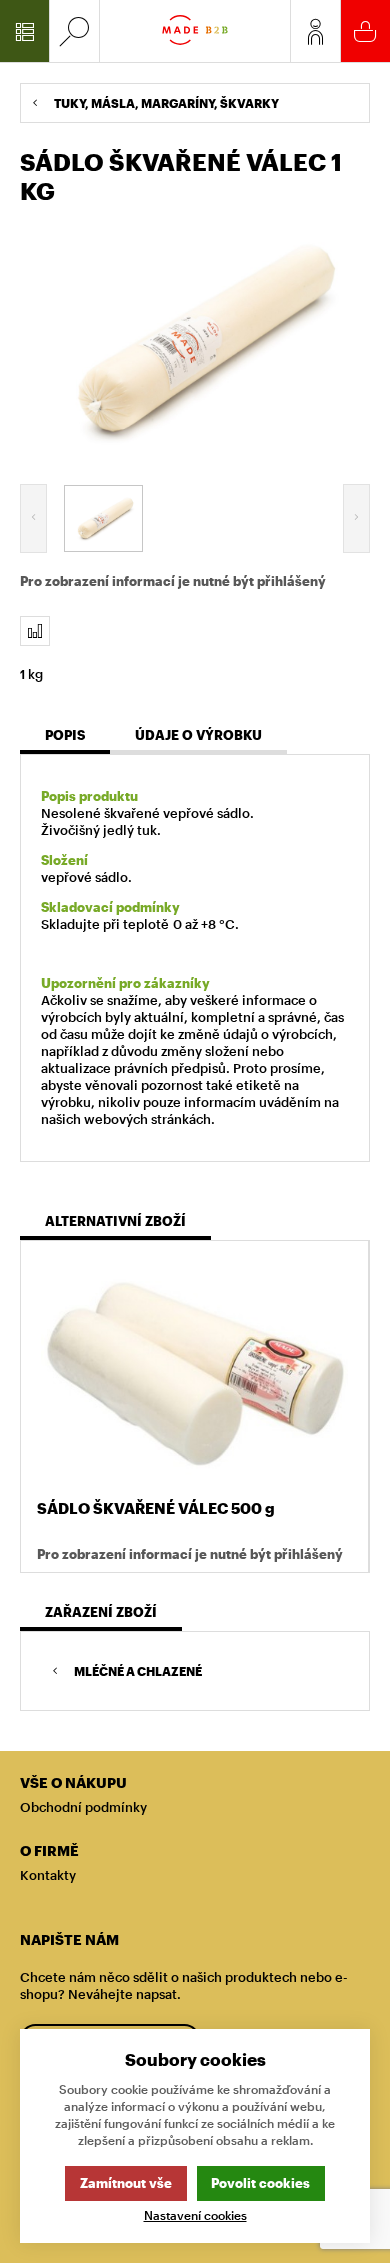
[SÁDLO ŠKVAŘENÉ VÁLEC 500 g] (194, 1372)
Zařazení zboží (101, 1612)
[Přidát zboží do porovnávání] (35, 631)
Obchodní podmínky (83, 1807)
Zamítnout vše (126, 2183)
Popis (65, 735)
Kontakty (48, 1875)
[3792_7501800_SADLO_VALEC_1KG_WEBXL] (195, 341)
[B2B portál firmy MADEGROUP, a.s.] (195, 31)
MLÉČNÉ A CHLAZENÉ (138, 1671)
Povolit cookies (260, 2183)
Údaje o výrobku (198, 735)
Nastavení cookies (195, 2215)
